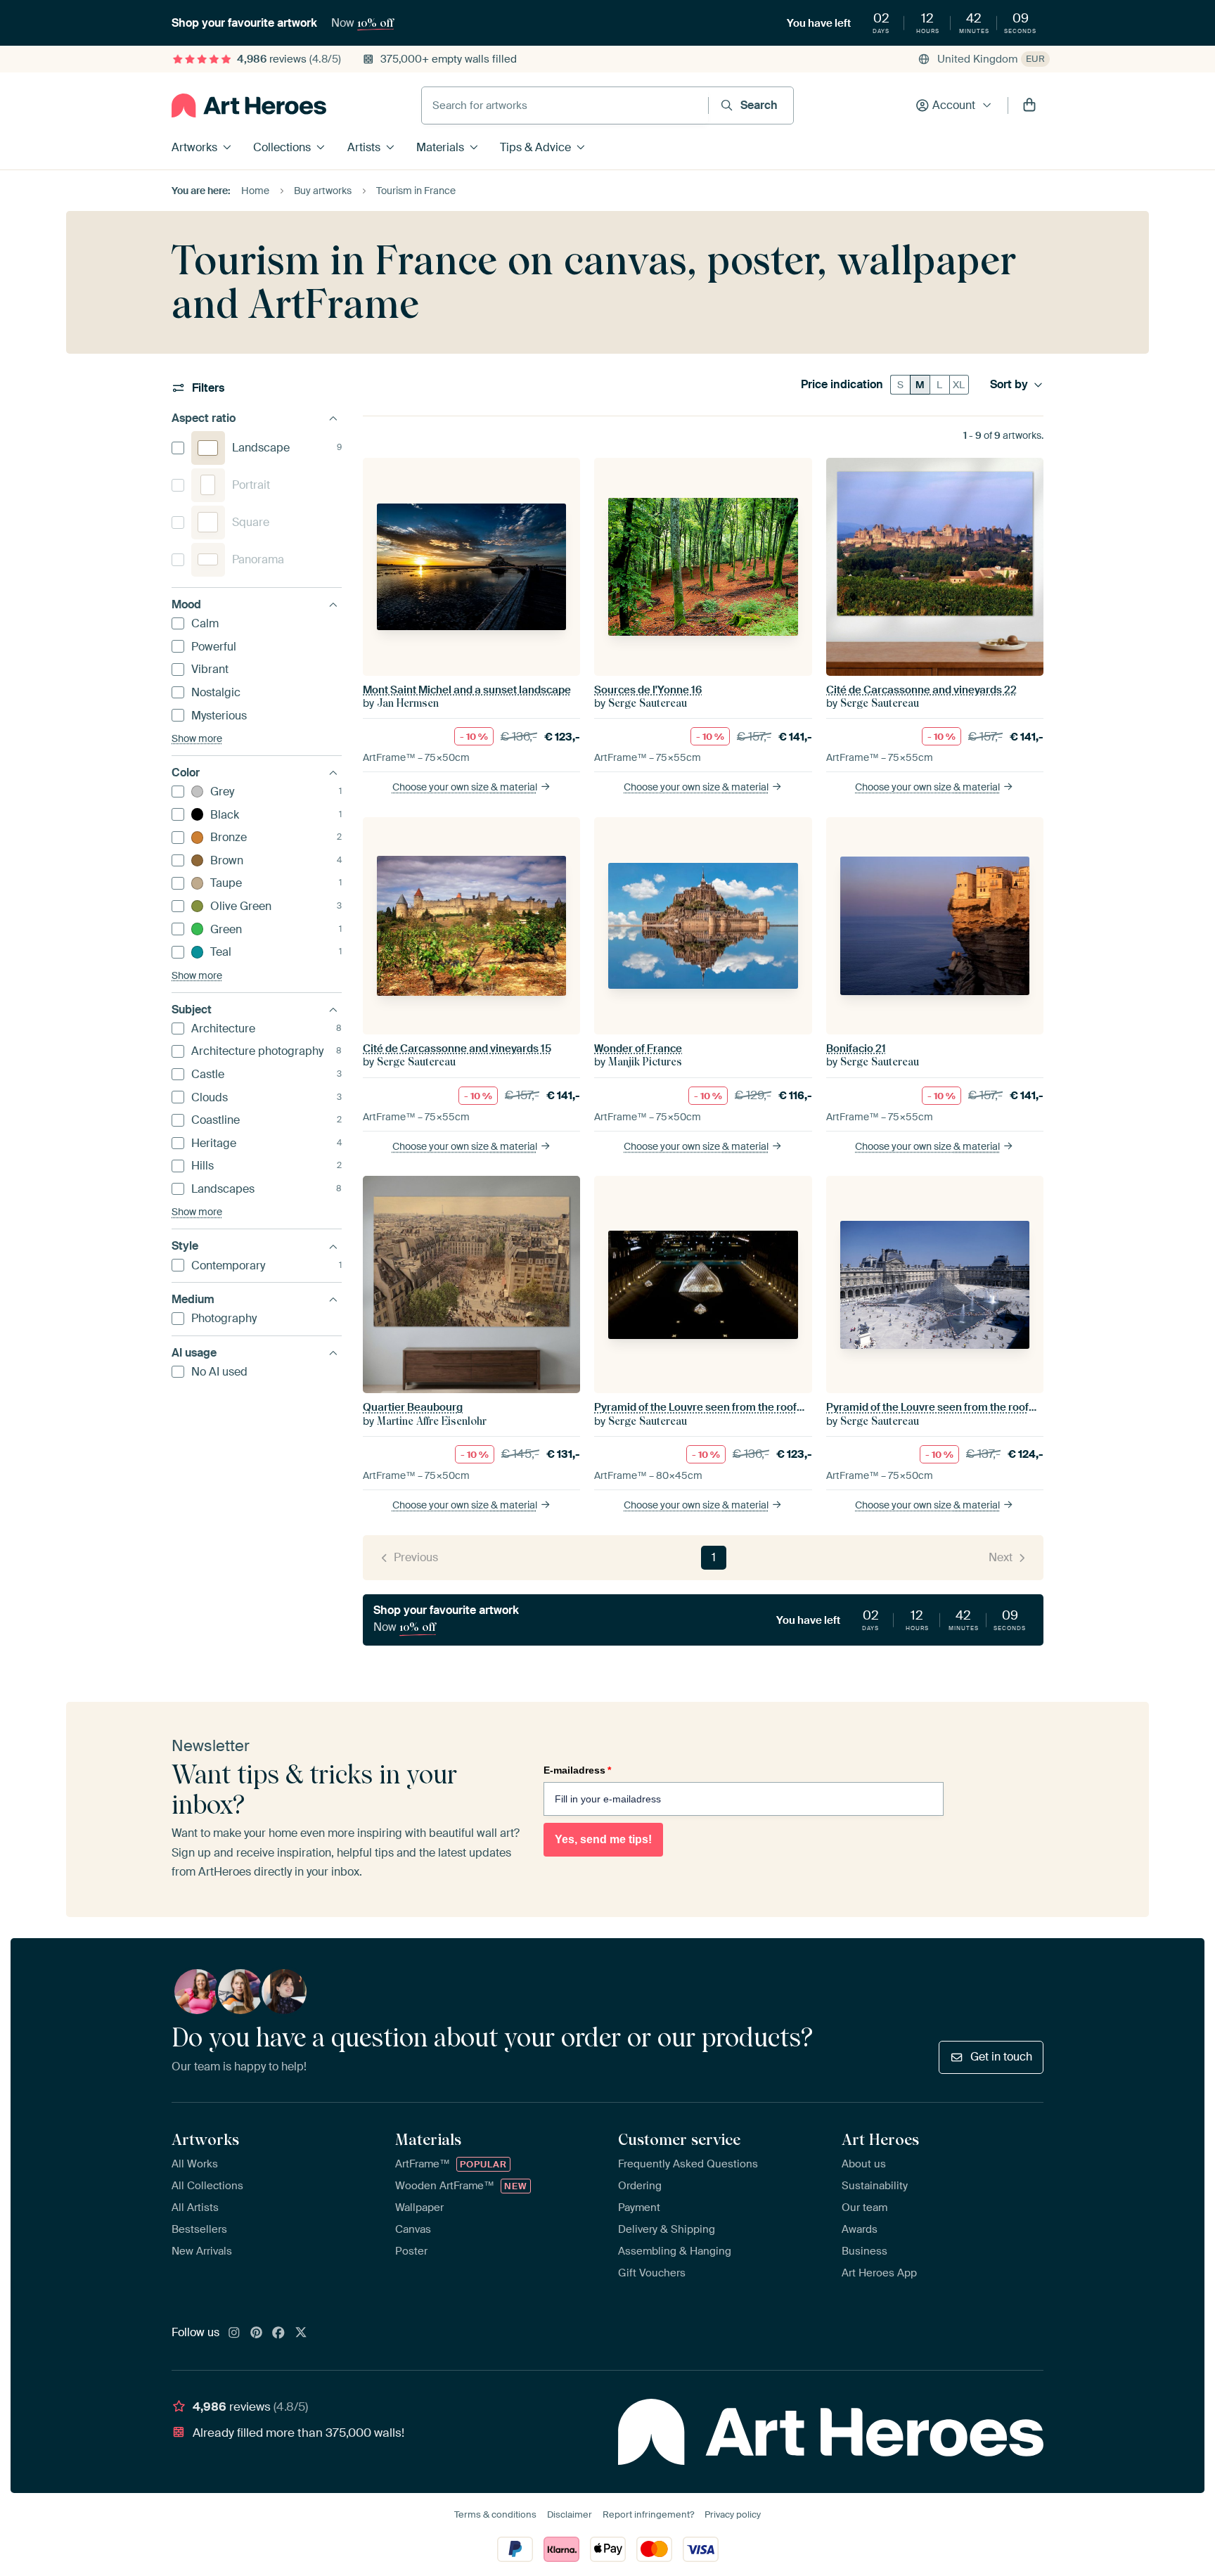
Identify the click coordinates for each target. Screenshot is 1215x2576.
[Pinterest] (257, 2333)
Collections (282, 147)
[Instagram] (234, 2333)
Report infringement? (648, 2514)
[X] (301, 2333)
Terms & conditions (495, 2514)
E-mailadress (577, 1770)
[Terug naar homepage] (249, 105)
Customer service (679, 2139)
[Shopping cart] (1029, 105)
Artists (364, 147)
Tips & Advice (535, 147)
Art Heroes (880, 2139)
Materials (440, 147)
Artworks (194, 147)
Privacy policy (733, 2514)
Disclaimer (570, 2514)
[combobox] (565, 105)
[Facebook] (278, 2333)
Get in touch (1001, 2057)
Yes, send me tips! (603, 1839)
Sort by (1009, 385)
